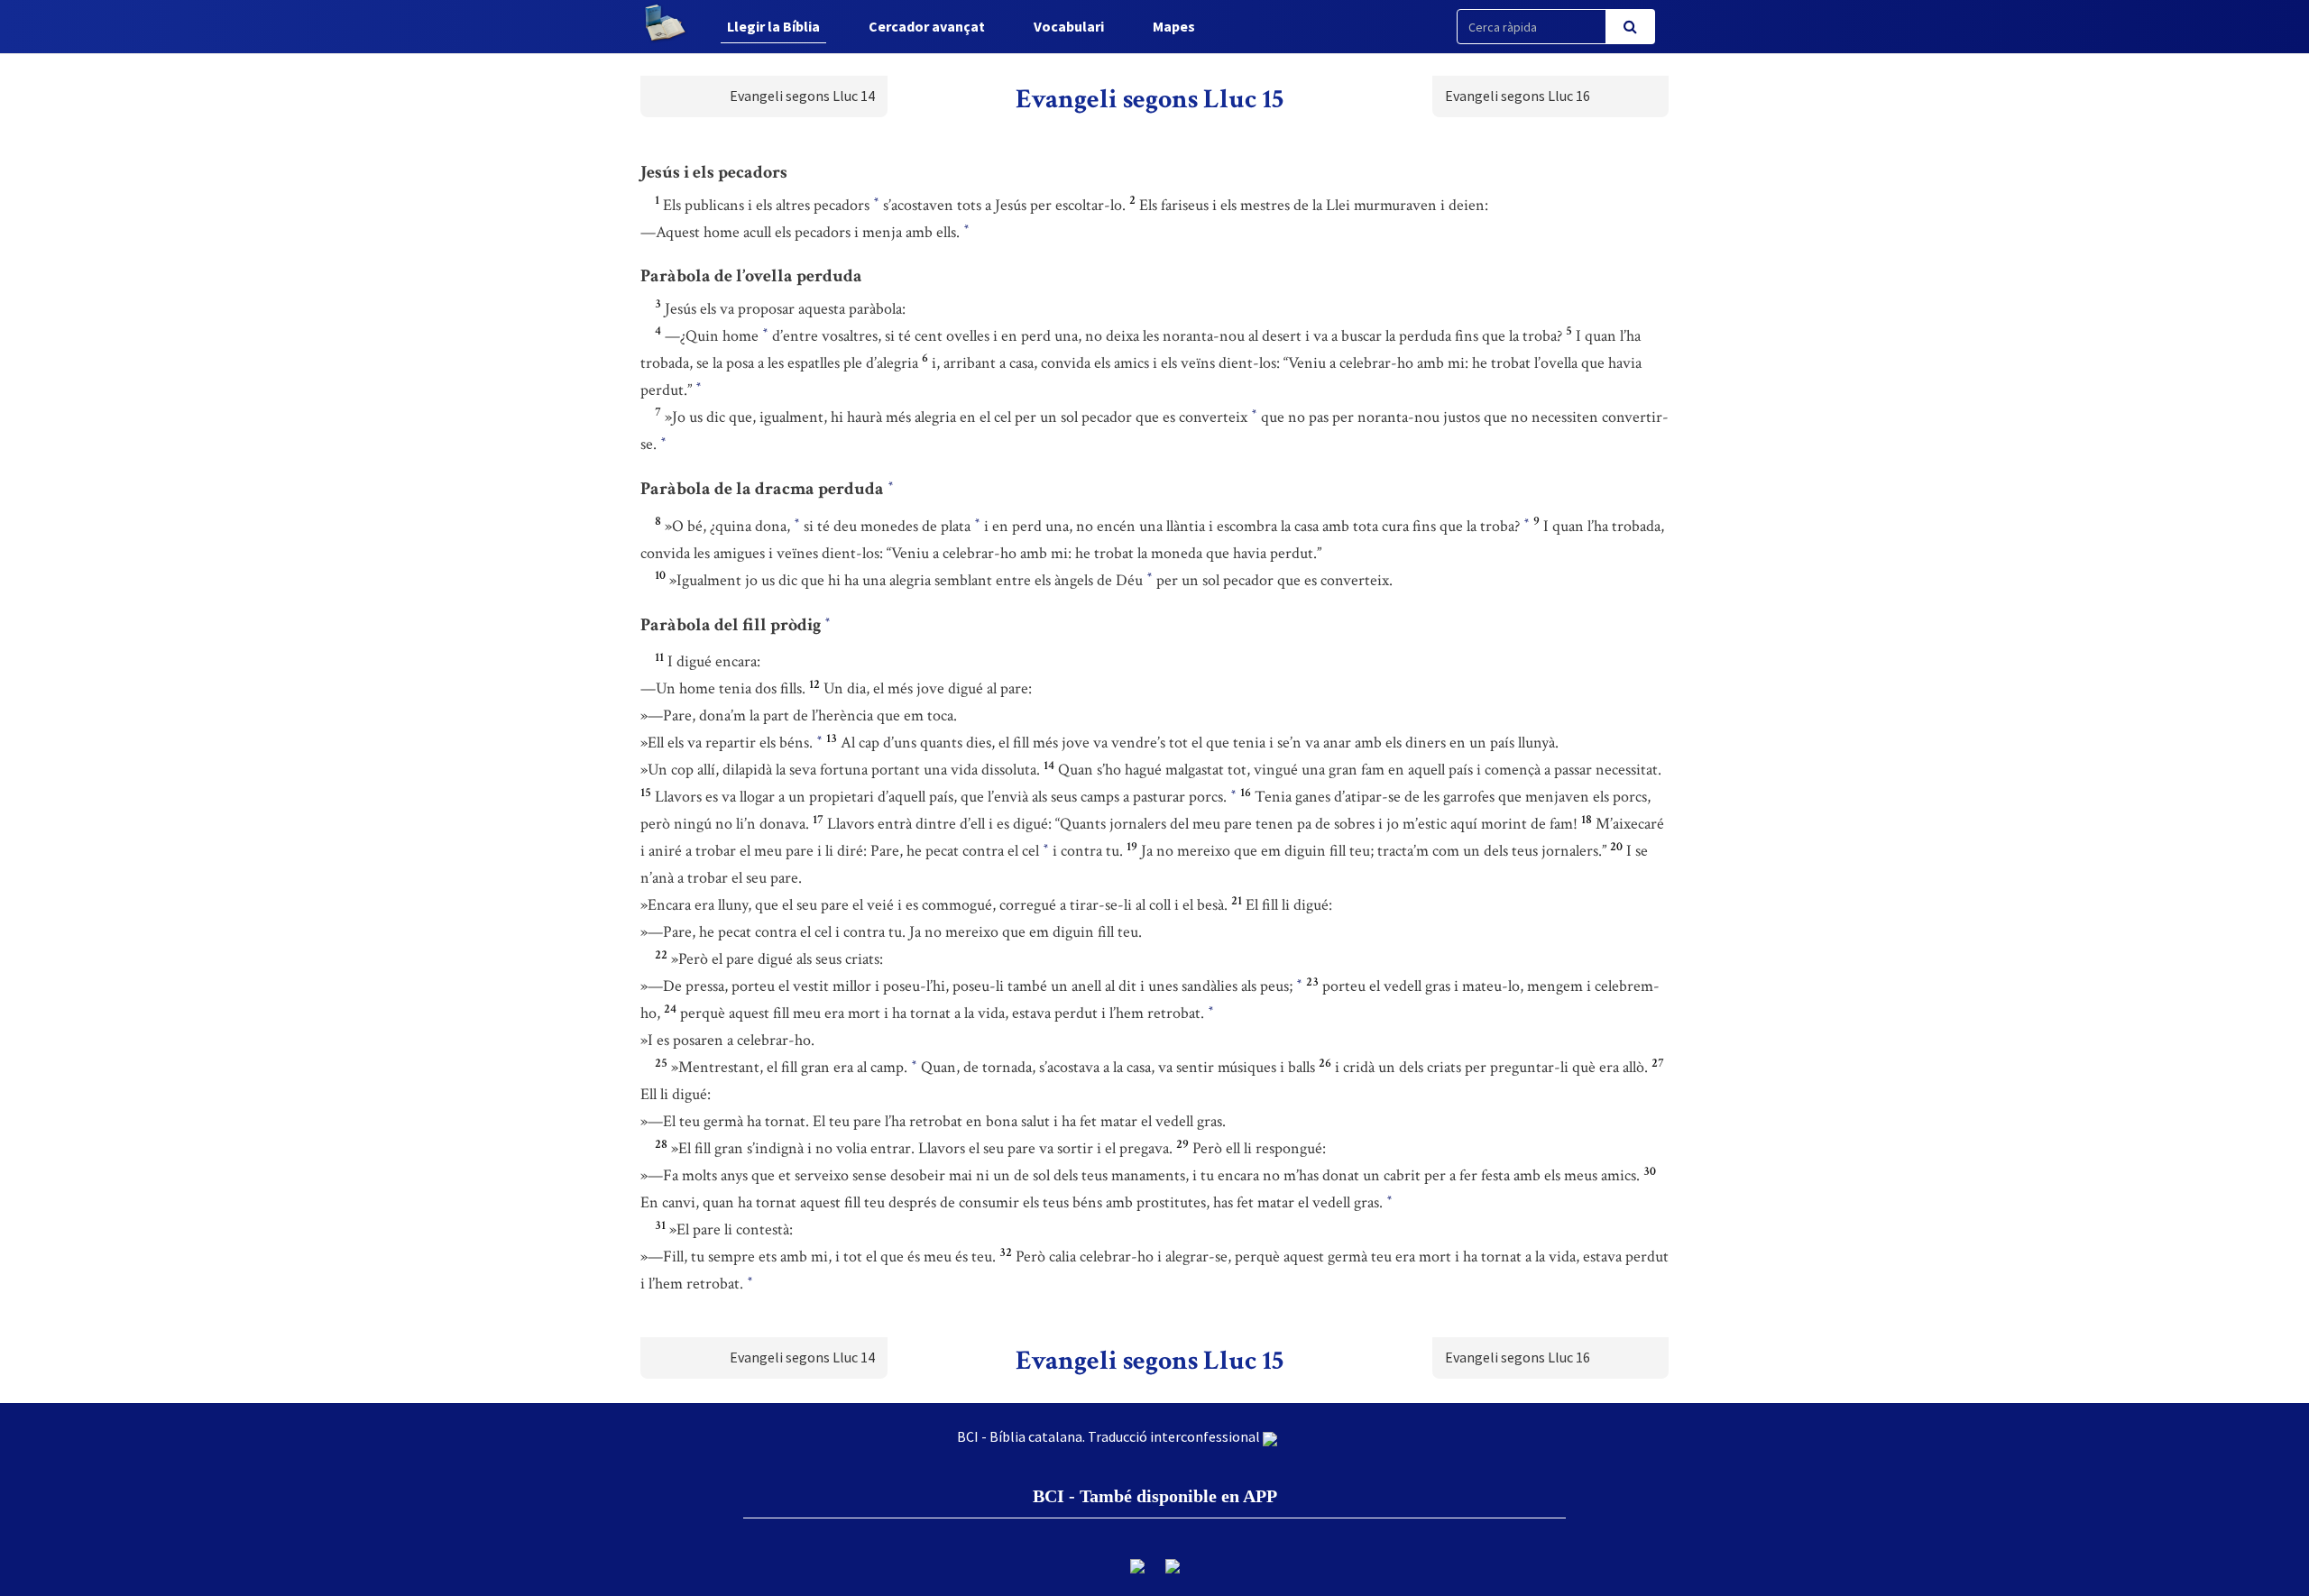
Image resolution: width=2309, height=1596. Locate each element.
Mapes (1174, 26)
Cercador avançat (927, 26)
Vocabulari (1069, 26)
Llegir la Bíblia (773, 26)
